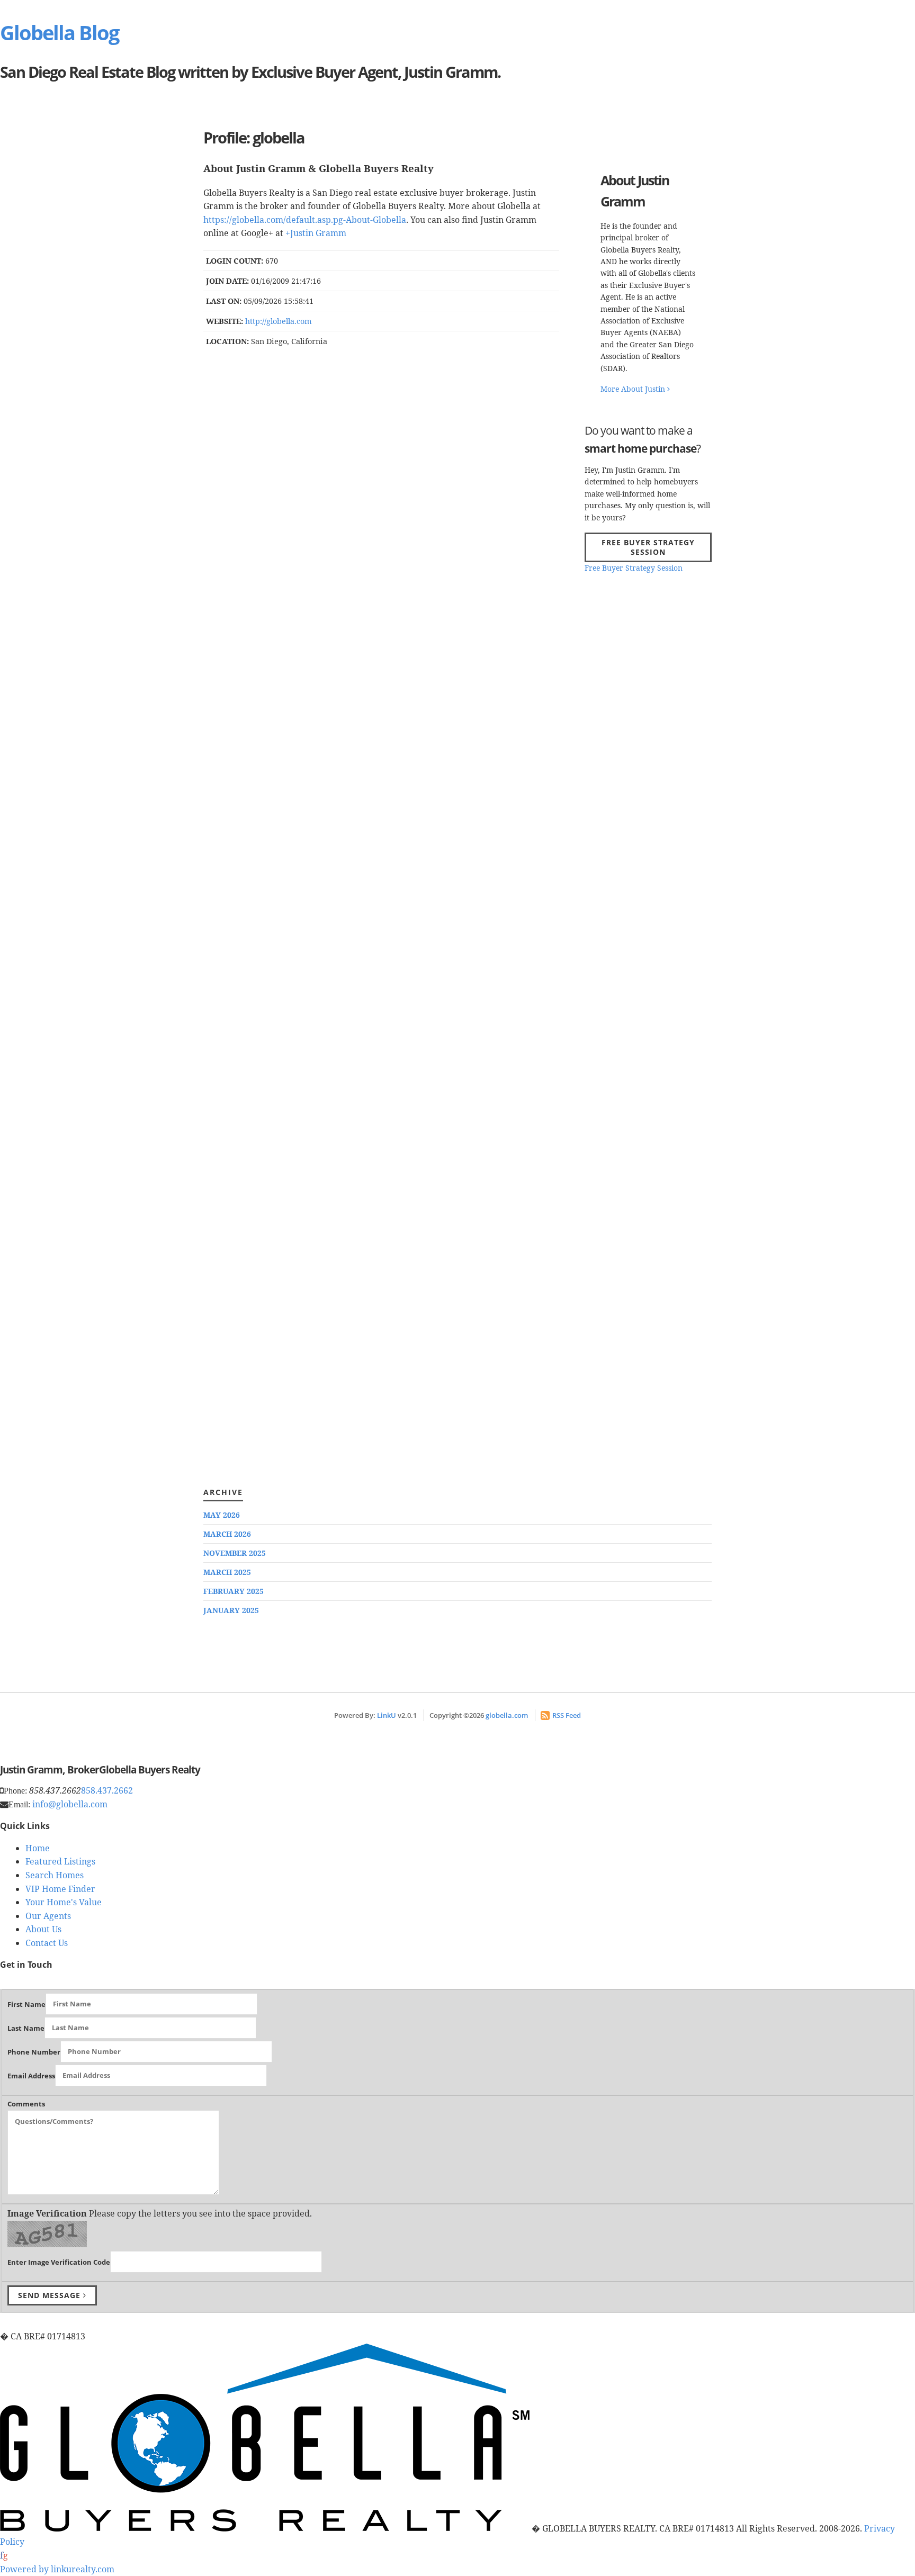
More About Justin (634, 389)
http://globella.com (279, 321)
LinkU (387, 1715)
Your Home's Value (64, 1902)
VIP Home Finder (60, 1889)
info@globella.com (70, 1804)
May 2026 (222, 1515)
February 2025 (234, 1591)
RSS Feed (567, 1715)
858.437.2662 (107, 1790)
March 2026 (227, 1534)
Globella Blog (59, 32)
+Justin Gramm (316, 233)
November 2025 (235, 1553)
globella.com (507, 1715)
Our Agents (48, 1916)
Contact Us (47, 1943)
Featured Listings (60, 1861)
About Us (43, 1929)
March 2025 (227, 1572)
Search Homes (55, 1875)
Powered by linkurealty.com (57, 2569)
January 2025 (231, 1610)
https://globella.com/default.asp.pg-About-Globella (305, 220)
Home (38, 1848)
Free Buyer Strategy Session (648, 547)
